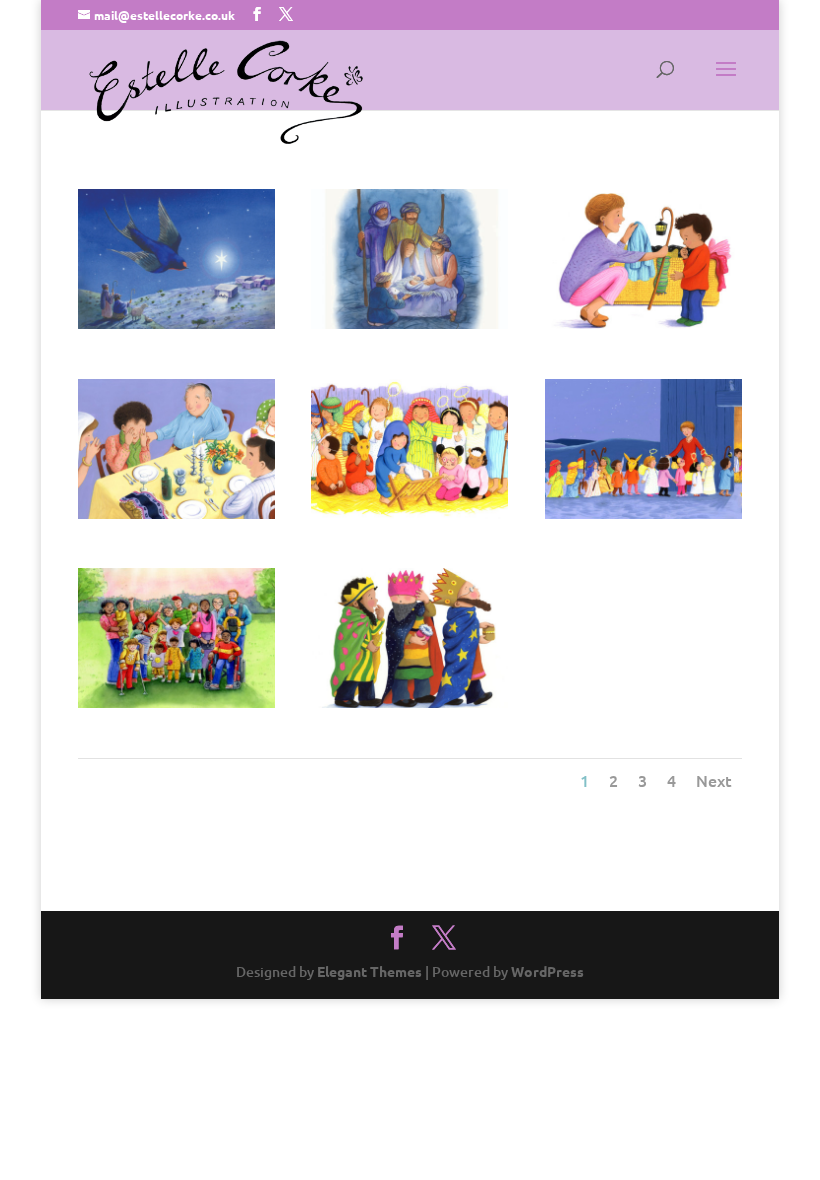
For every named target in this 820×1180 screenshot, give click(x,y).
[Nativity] (409, 513)
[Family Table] (176, 513)
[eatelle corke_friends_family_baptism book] (176, 702)
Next (714, 780)
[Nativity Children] (643, 513)
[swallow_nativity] (176, 323)
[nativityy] (409, 323)
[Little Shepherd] (643, 323)
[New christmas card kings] (409, 702)
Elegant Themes (369, 971)
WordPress (547, 971)
